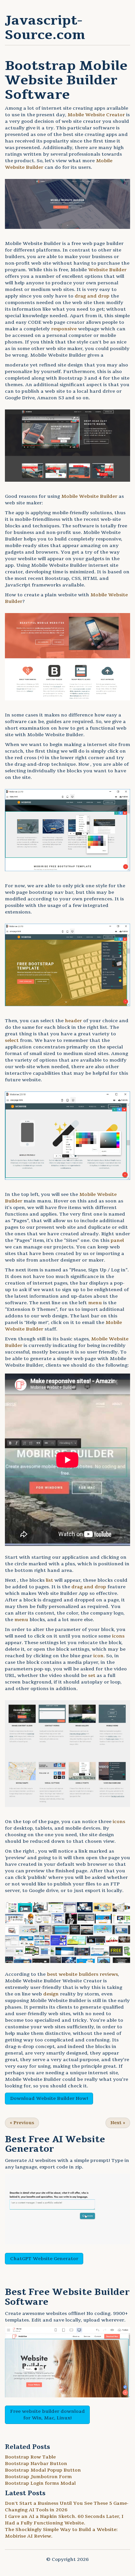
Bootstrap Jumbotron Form (38, 2477)
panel (117, 1240)
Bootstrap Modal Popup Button (43, 2470)
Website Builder (107, 270)
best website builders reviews (82, 1974)
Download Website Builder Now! (49, 2098)
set (92, 1675)
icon (98, 1656)
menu (95, 1303)
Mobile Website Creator (96, 115)
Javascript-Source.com (45, 28)
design (51, 1994)
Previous (22, 2123)
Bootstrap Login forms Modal (40, 2483)
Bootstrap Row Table (30, 2457)
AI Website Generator (55, 2144)
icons (118, 1636)
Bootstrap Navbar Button (36, 2464)
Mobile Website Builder (89, 496)
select (12, 1040)
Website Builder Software (67, 2297)
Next (118, 2123)
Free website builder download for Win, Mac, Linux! (48, 2415)
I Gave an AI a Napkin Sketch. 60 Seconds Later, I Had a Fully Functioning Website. (64, 2520)
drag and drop (92, 296)
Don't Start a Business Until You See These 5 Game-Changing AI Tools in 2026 (67, 2507)
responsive (64, 329)
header (73, 1021)
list (49, 1580)
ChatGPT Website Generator (44, 2259)
